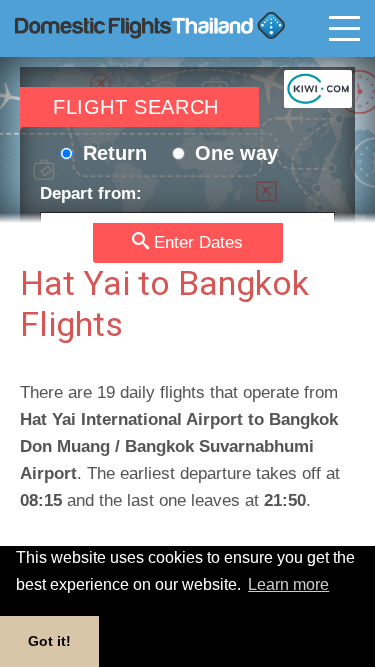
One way (233, 153)
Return (112, 153)
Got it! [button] (49, 641)
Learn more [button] (288, 584)
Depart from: (91, 193)
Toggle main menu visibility (344, 29)
